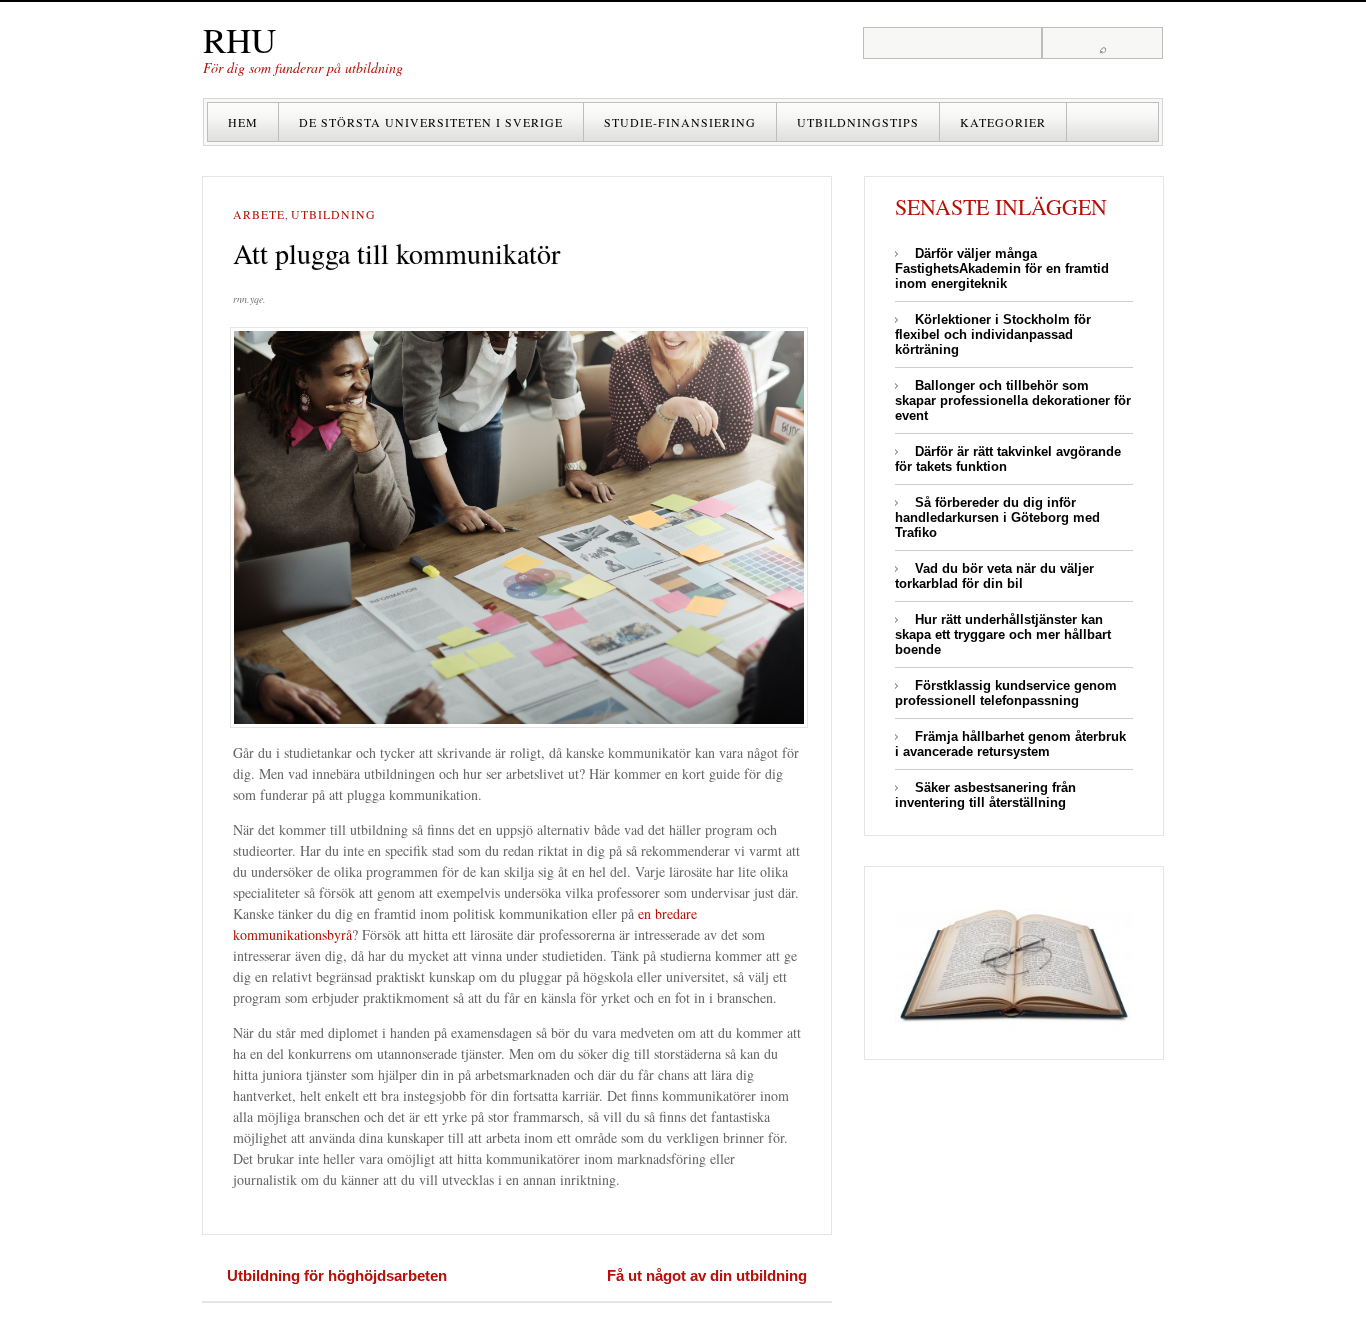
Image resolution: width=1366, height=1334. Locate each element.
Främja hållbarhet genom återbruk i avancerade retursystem (1010, 744)
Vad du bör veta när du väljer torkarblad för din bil (994, 576)
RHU (239, 39)
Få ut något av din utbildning (707, 1275)
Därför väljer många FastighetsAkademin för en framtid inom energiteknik (1002, 268)
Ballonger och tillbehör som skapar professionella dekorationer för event (1013, 400)
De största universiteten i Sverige (431, 122)
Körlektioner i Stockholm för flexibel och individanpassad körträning (993, 334)
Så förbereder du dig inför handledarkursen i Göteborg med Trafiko (997, 517)
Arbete (259, 214)
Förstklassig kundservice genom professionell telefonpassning (1006, 693)
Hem (243, 122)
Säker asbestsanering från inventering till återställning (985, 795)
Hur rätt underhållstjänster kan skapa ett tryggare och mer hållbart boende (1003, 634)
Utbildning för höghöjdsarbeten (337, 1275)
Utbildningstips (858, 122)
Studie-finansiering (680, 122)
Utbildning (333, 214)
